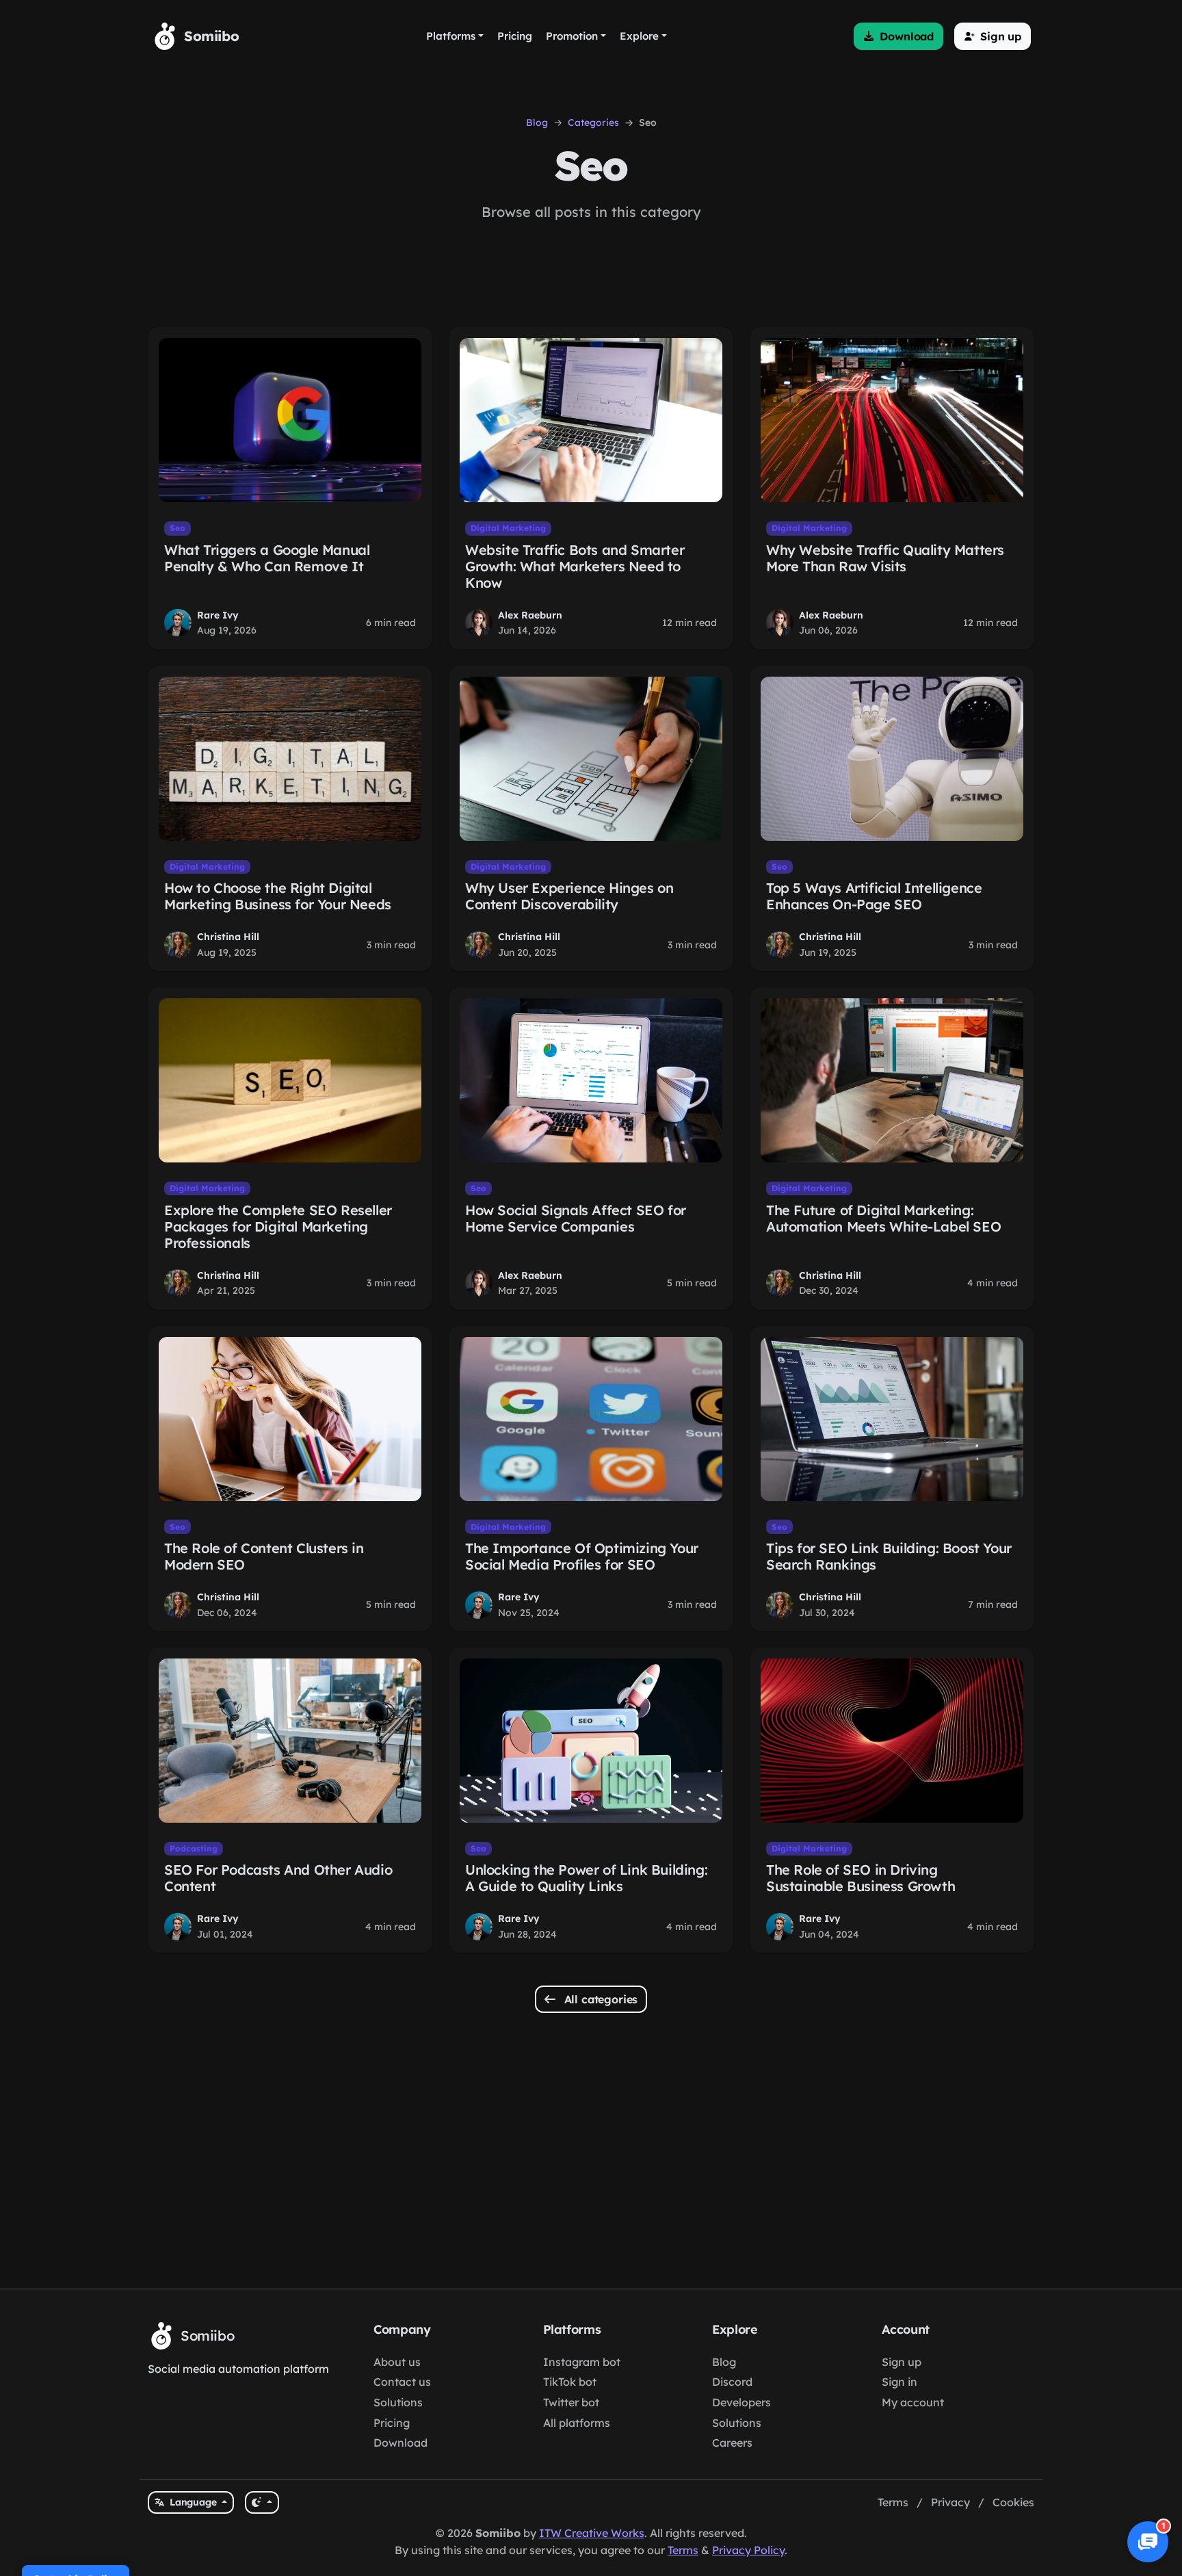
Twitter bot (571, 2402)
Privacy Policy (748, 2550)
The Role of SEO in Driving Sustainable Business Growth (861, 1878)
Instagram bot (582, 2362)
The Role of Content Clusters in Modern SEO (264, 1556)
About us (397, 2362)
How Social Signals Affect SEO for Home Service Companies (576, 1218)
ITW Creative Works (592, 2533)
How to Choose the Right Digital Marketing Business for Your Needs (278, 896)
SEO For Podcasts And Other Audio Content (278, 1878)
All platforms (577, 2423)
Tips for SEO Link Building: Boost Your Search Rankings (889, 1556)
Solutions (398, 2402)
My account (913, 2402)
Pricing (392, 2423)
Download (400, 2443)
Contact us (402, 2382)
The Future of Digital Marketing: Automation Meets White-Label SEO (883, 1218)
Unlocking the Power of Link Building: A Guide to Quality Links (586, 1878)
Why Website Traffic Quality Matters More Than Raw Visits (885, 558)
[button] (898, 36)
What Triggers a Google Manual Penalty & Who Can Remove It (267, 558)
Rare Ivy (218, 615)
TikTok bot (570, 2382)
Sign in (899, 2382)
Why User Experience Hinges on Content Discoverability (569, 896)
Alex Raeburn (530, 615)
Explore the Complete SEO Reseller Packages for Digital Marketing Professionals (278, 1226)
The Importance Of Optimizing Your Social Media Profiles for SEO (582, 1556)
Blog (537, 122)
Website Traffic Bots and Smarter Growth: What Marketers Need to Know (575, 566)
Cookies (1013, 2502)
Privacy (950, 2502)
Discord (732, 2382)
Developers (741, 2402)
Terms (893, 2502)
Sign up (902, 2362)
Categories (593, 122)
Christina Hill (228, 937)
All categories (600, 1999)
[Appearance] (262, 2502)
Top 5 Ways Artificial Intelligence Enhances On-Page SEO (874, 896)
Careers (732, 2443)
